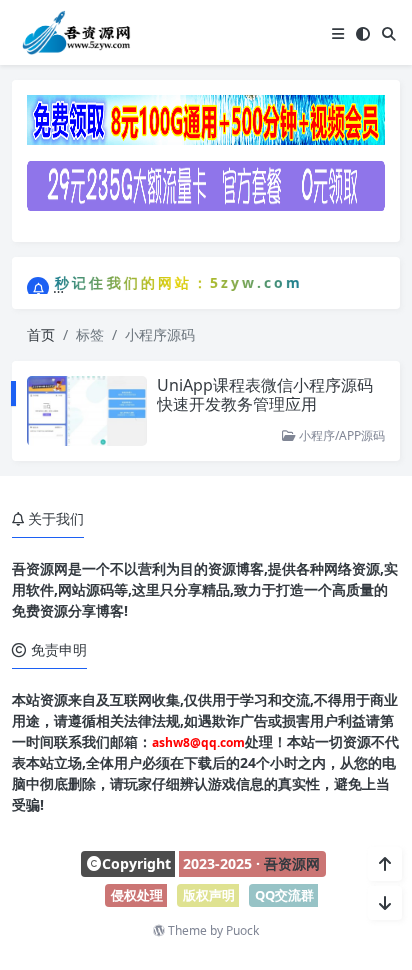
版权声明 (209, 895)
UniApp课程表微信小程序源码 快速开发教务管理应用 (265, 394)
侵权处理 (137, 895)
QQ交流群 (284, 895)
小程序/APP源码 (340, 435)
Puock (242, 930)
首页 (41, 334)
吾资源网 (292, 863)
